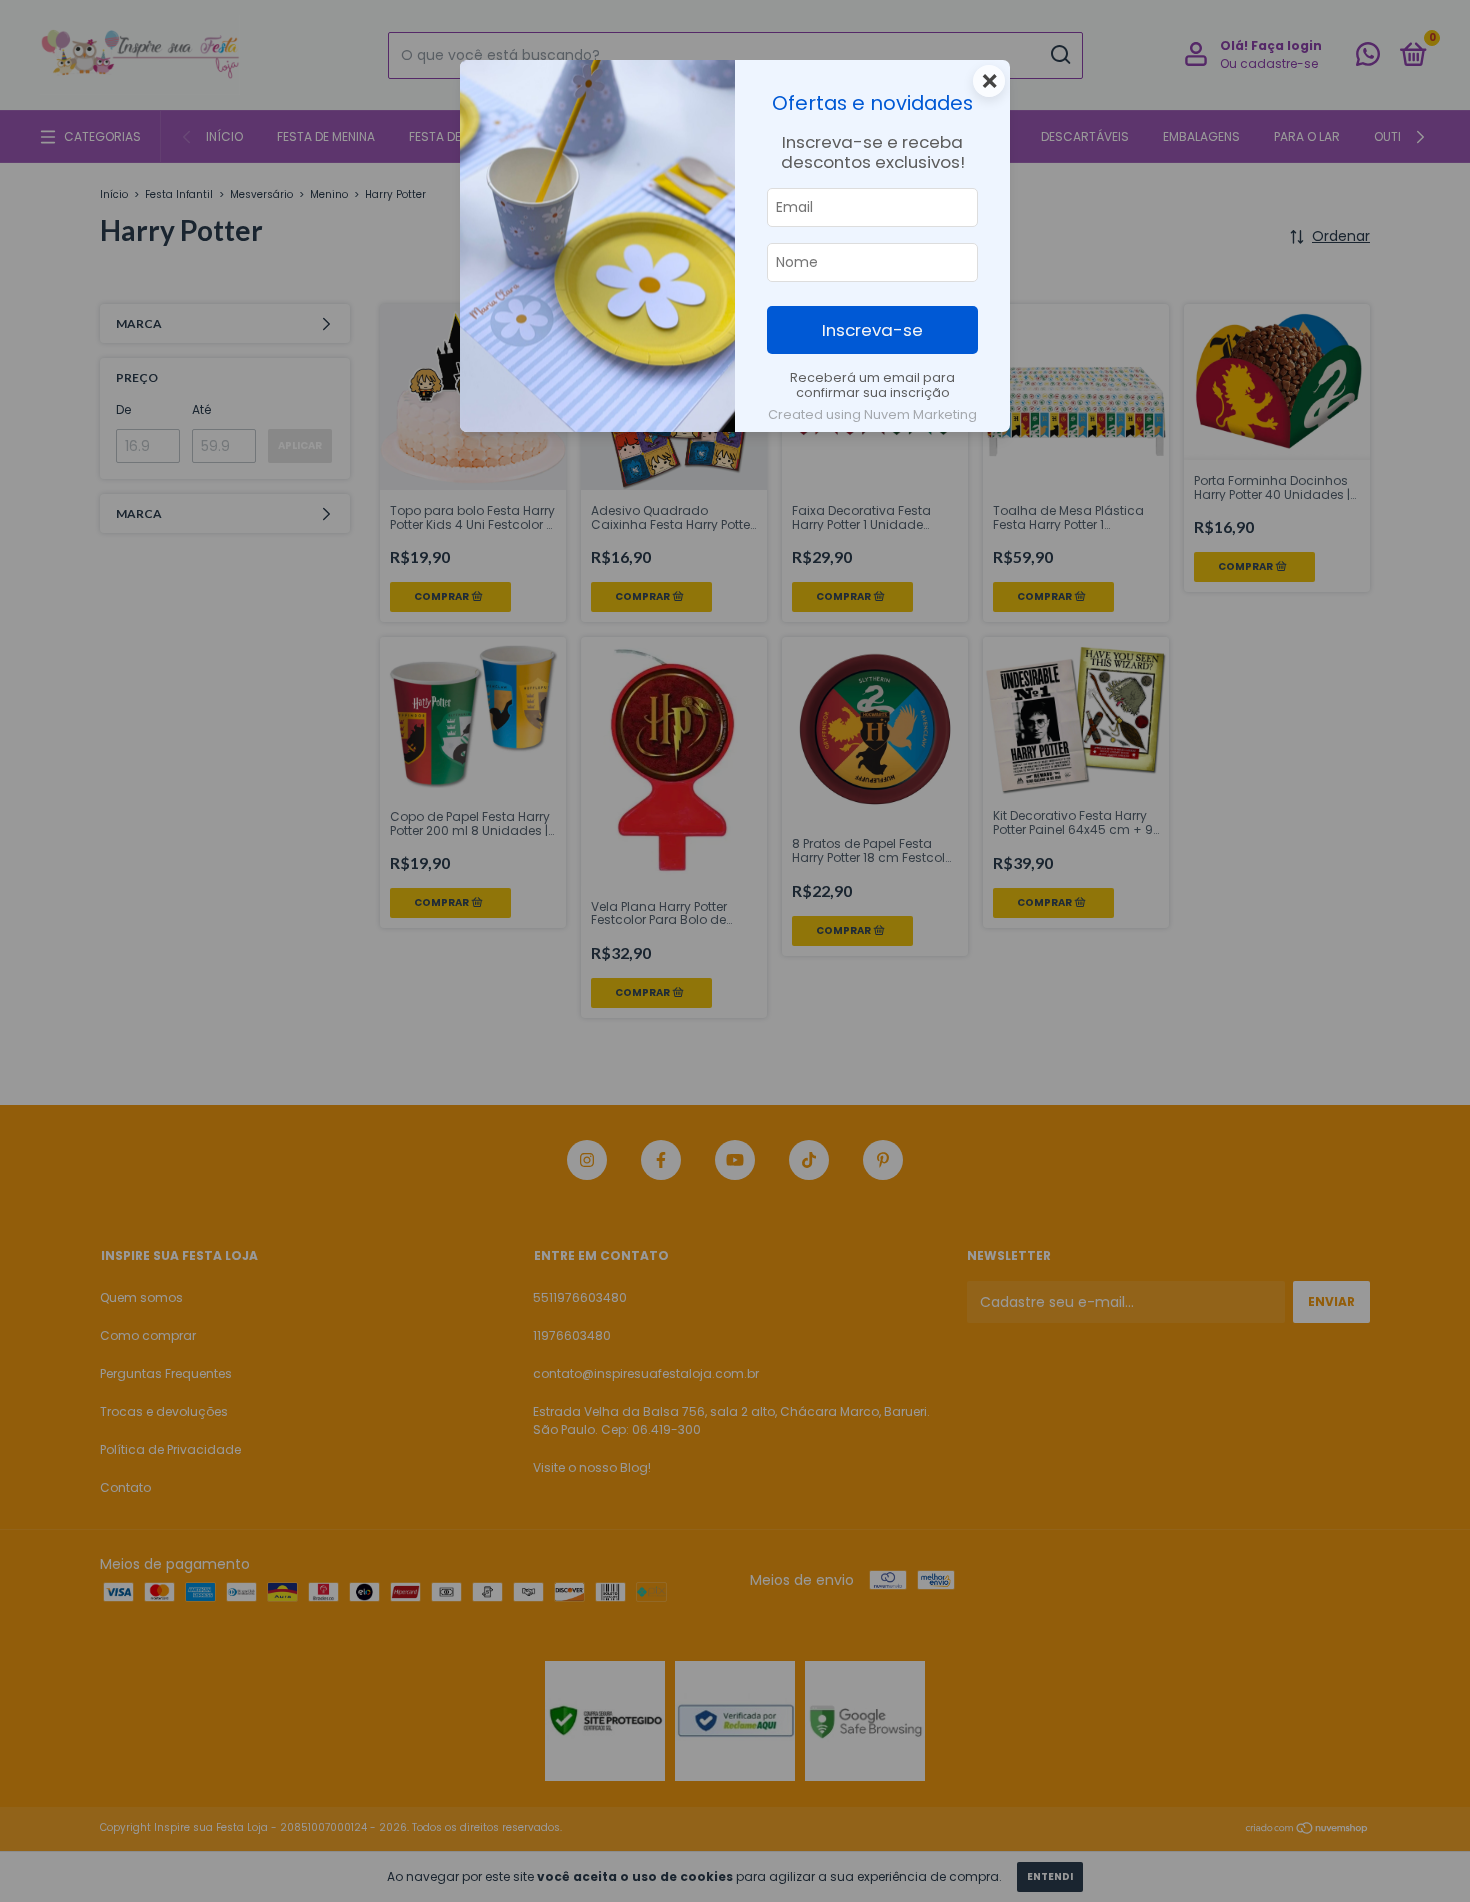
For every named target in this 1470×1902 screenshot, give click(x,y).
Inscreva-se (872, 330)
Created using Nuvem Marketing (872, 414)
